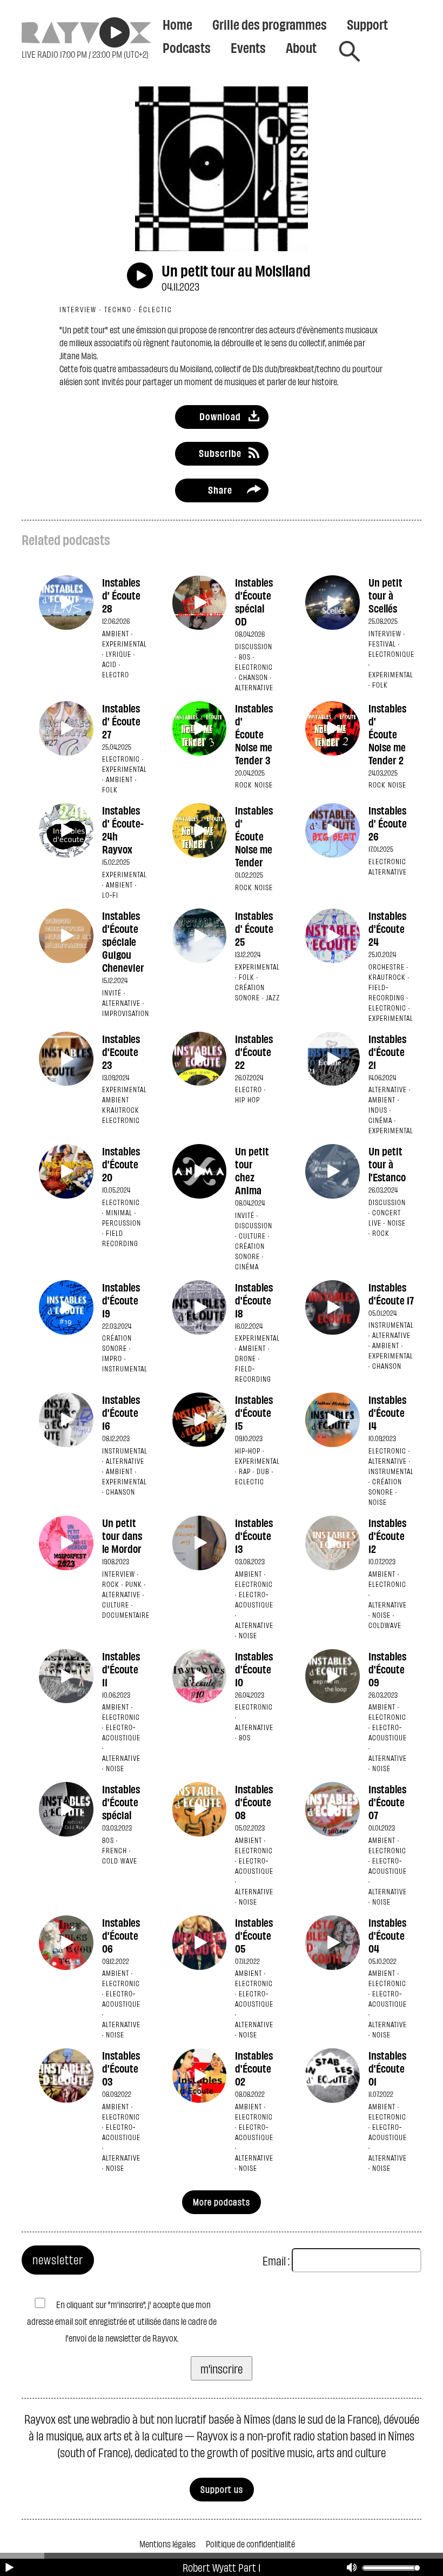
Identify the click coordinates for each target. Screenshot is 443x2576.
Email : (276, 2260)
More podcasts (222, 2201)
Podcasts (187, 47)
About (301, 47)
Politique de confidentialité (250, 2543)
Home (177, 24)
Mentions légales (167, 2543)
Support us (222, 2489)
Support (367, 24)
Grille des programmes (270, 24)
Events (248, 47)
